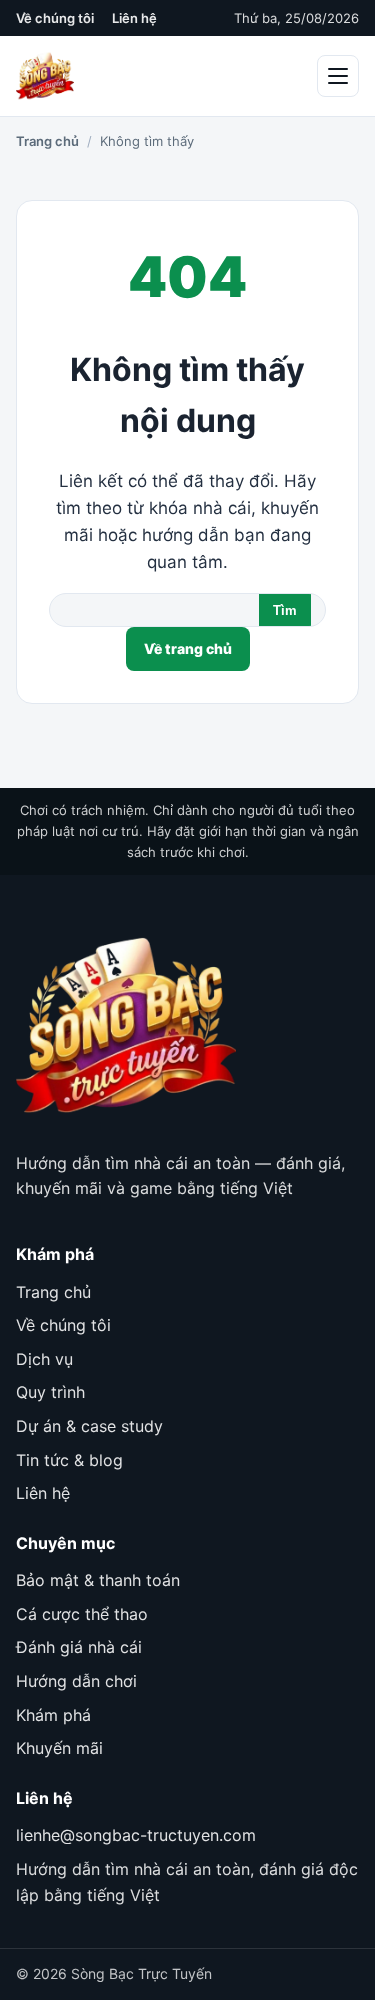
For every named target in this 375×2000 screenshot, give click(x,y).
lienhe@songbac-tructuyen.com (136, 1835)
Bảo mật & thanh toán (98, 1580)
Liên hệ (134, 18)
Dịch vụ (44, 1359)
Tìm (285, 610)
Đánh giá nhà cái (79, 1647)
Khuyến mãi (59, 1748)
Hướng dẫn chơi (76, 1681)
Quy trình (50, 1392)
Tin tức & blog (69, 1460)
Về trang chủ (188, 648)
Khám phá (53, 1715)
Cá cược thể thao (82, 1614)
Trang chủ (47, 141)
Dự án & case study (89, 1426)
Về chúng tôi (55, 18)
